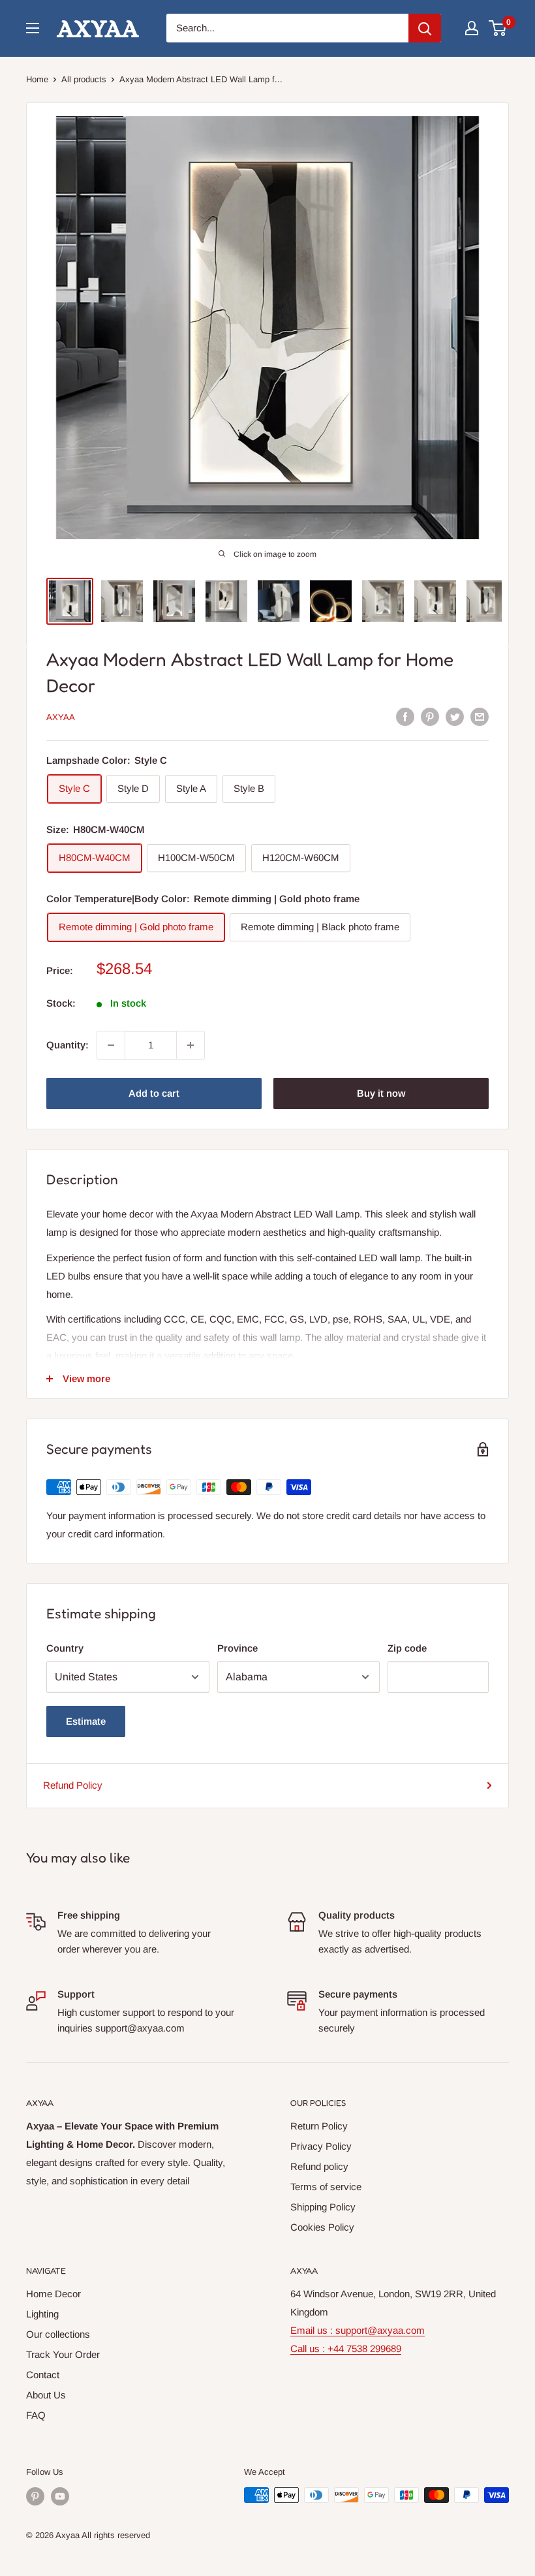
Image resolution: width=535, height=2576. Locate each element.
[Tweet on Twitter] (455, 716)
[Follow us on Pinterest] (35, 2496)
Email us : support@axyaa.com (358, 2330)
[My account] (472, 28)
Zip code (407, 1648)
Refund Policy (73, 1785)
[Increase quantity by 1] (191, 1045)
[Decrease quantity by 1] (111, 1045)
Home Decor (53, 2294)
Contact (43, 2375)
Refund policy (319, 2166)
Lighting (42, 2314)
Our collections (58, 2334)
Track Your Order (63, 2354)
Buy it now (381, 1093)
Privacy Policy (321, 2146)
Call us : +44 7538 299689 (346, 2348)
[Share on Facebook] (405, 716)
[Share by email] (480, 716)
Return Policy (319, 2126)
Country (65, 1648)
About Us (46, 2395)
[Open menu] (33, 28)
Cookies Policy (322, 2227)
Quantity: (68, 1045)
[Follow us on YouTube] (60, 2496)
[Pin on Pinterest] (430, 716)
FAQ (36, 2415)
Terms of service (326, 2187)
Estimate (86, 1721)
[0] (498, 28)
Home (37, 79)
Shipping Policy (323, 2207)
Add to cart (154, 1093)
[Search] (425, 28)
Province (237, 1648)
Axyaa (61, 717)
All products (84, 79)
